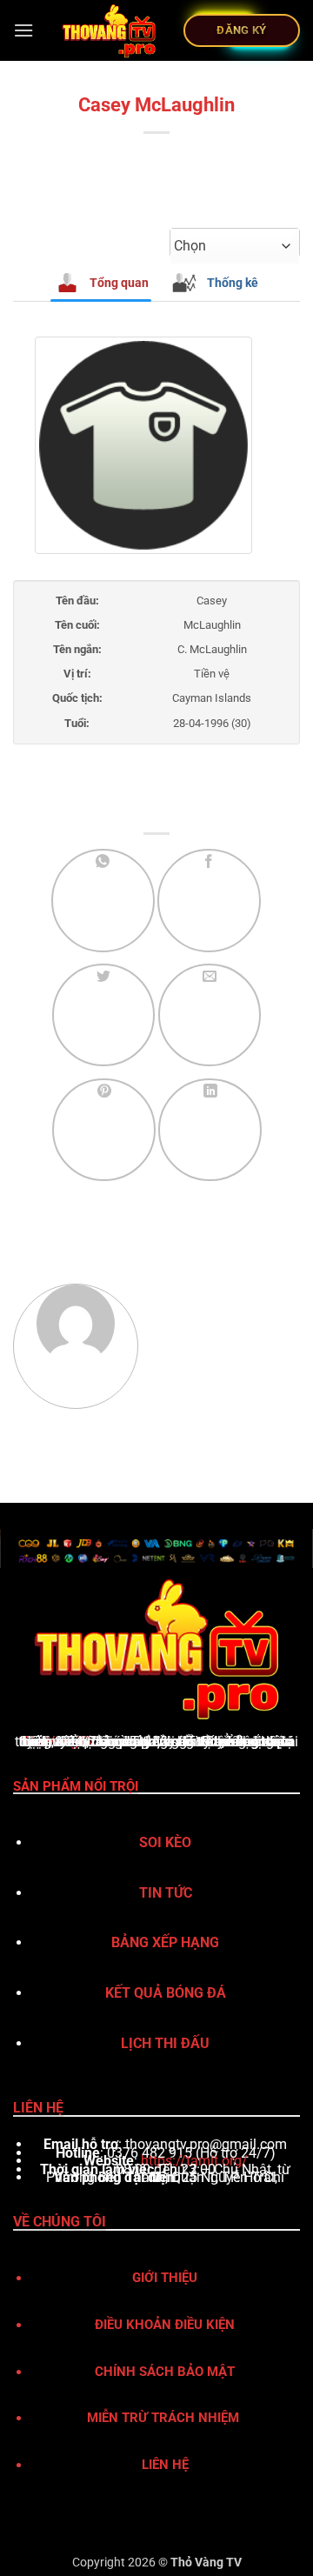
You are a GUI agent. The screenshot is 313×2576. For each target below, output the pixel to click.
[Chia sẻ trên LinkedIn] (210, 1130)
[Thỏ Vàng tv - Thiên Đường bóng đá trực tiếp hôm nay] (109, 30)
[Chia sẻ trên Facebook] (209, 901)
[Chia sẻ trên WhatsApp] (103, 901)
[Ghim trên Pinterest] (104, 1130)
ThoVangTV (59, 1742)
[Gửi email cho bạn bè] (210, 1015)
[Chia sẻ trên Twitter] (104, 1015)
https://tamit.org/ (194, 2161)
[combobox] (235, 246)
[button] (23, 30)
